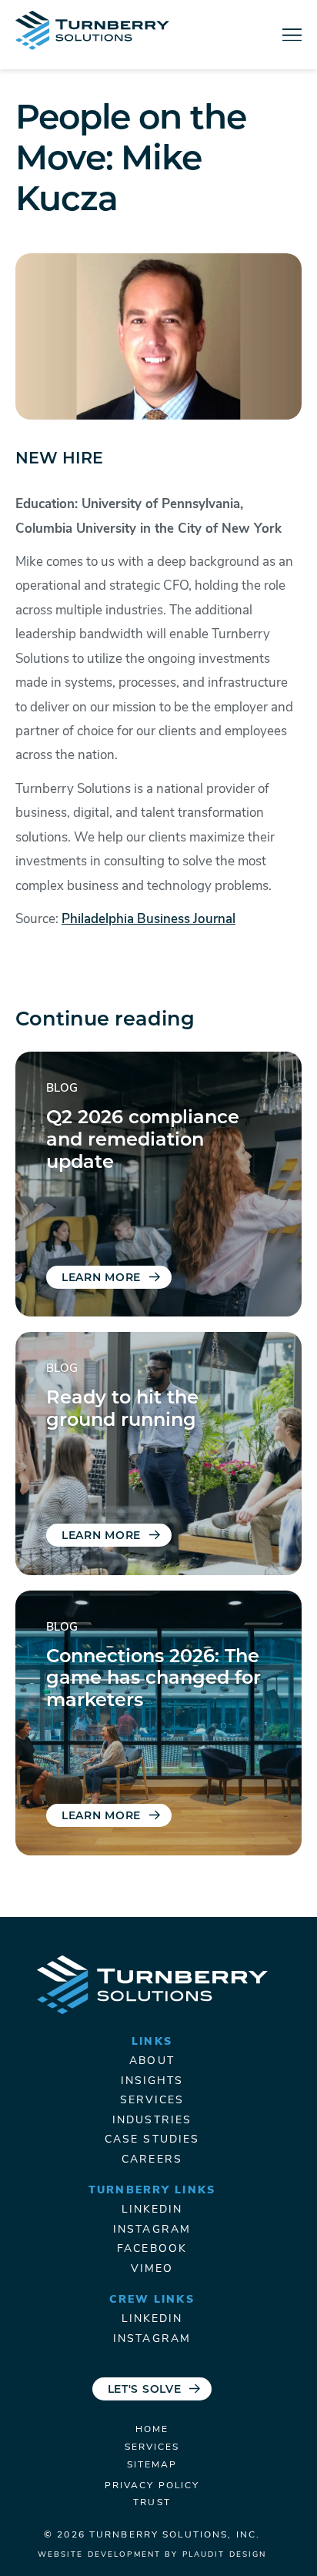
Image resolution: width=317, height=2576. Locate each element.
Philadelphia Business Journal (148, 920)
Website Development (99, 2555)
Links (152, 2042)
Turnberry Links (152, 2191)
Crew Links (152, 2300)
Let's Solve (145, 2390)
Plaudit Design (225, 2555)
